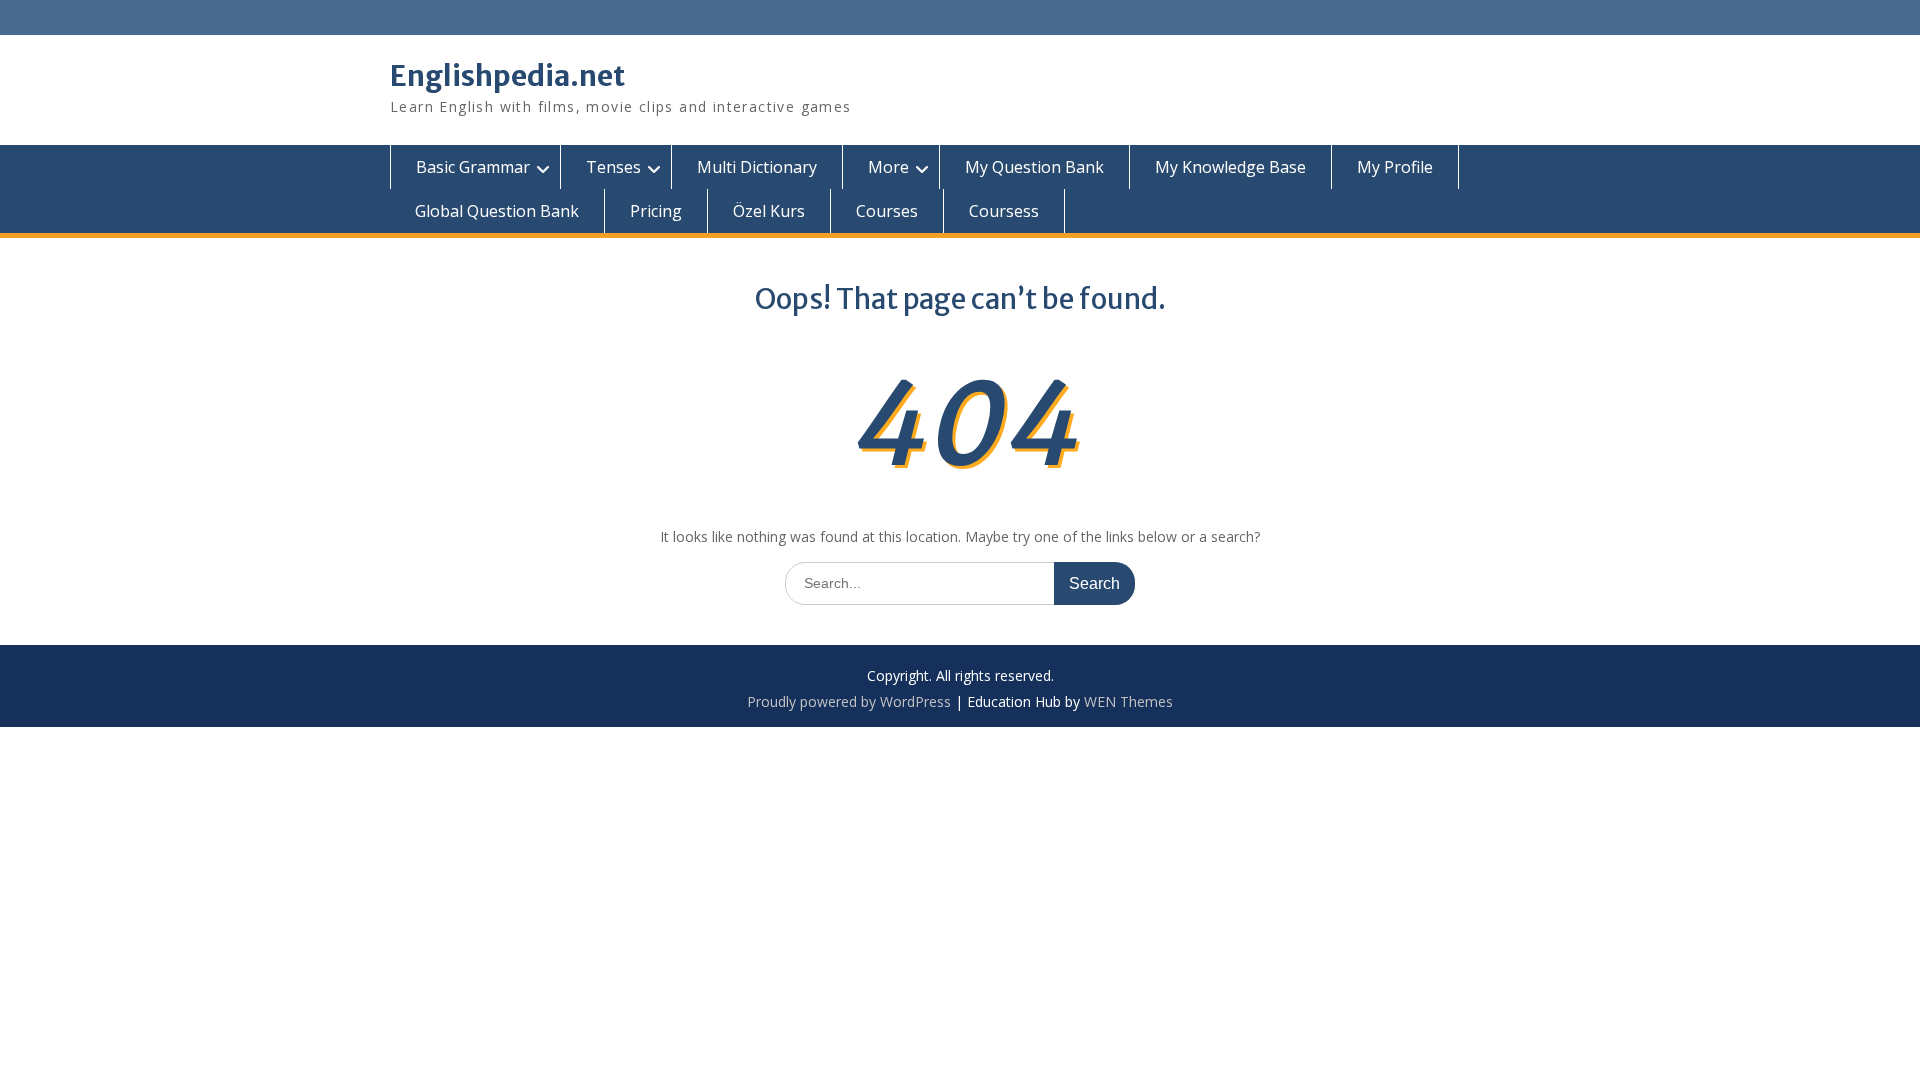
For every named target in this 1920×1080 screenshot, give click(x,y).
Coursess (1004, 211)
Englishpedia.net (507, 76)
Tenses (613, 167)
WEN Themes (1128, 701)
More (888, 167)
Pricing (656, 211)
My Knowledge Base (1230, 167)
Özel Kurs (769, 211)
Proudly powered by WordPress (849, 701)
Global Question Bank (497, 211)
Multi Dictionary (757, 167)
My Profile (1395, 167)
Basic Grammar (473, 167)
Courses (887, 211)
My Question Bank (1034, 167)
